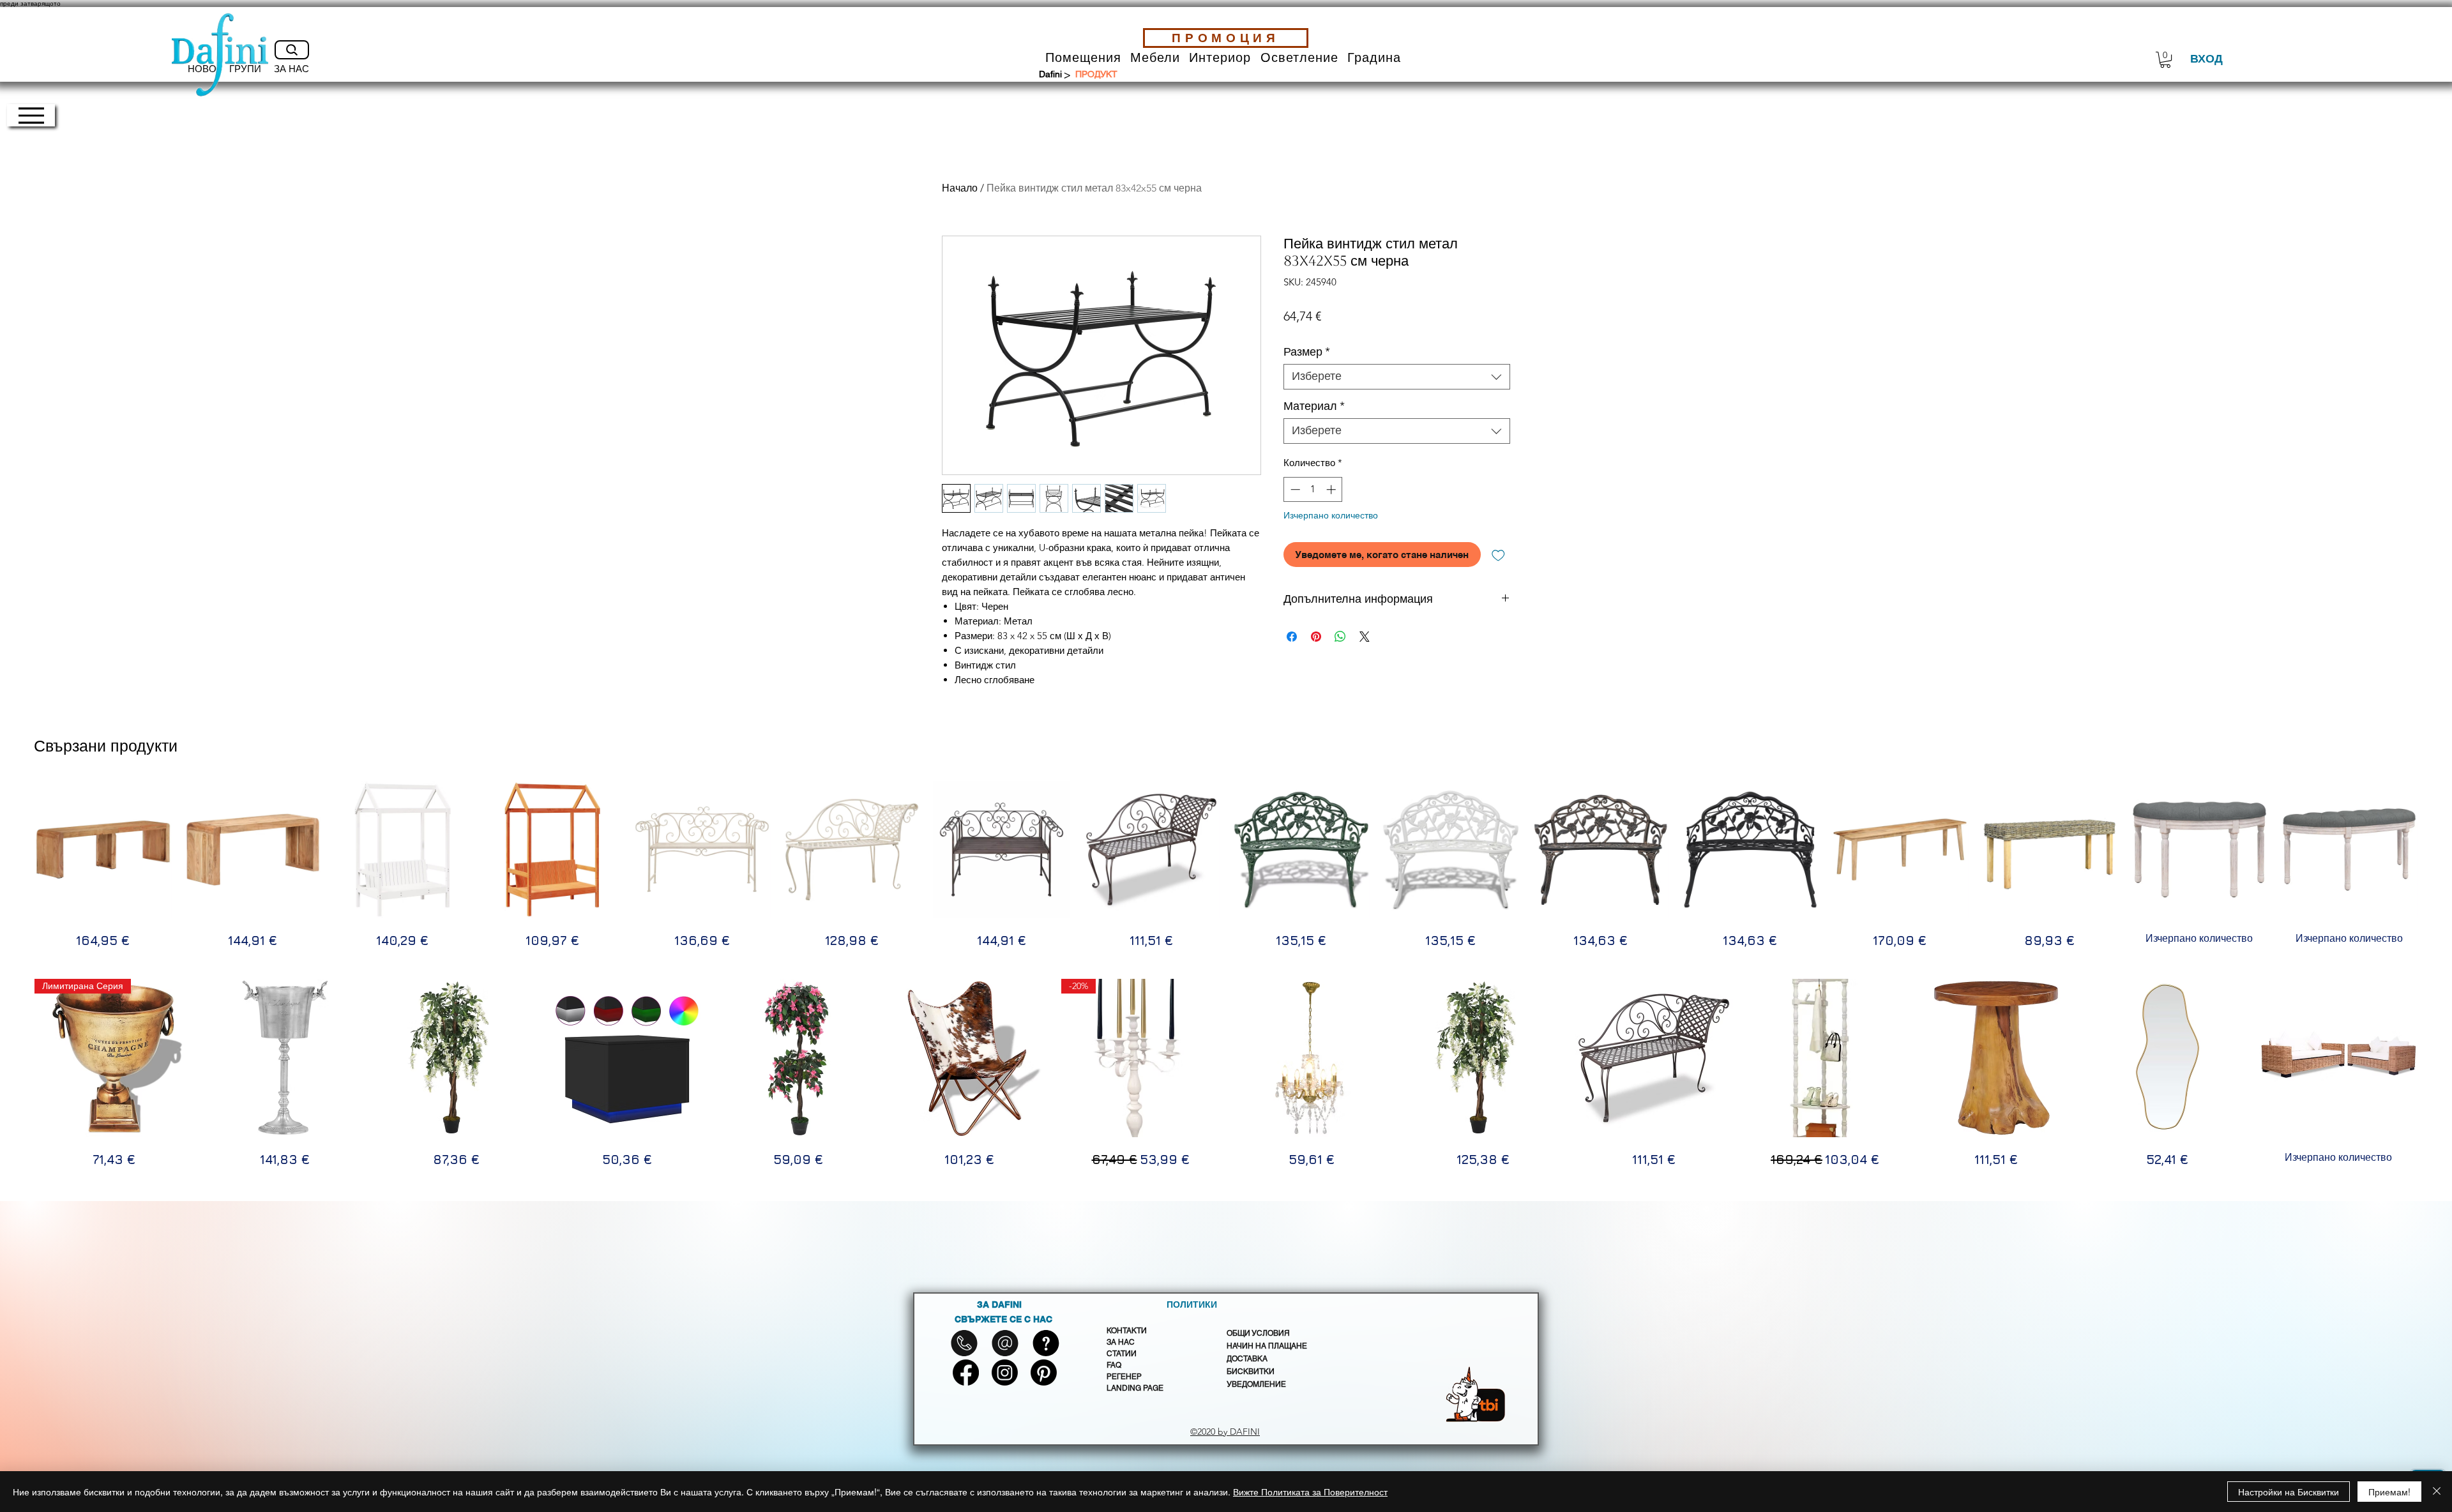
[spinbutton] (1313, 509)
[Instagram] (1005, 1372)
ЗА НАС (1121, 1342)
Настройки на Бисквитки (2289, 1492)
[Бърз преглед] (103, 850)
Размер (1307, 371)
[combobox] (1397, 396)
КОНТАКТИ (1127, 1331)
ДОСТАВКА (1247, 1359)
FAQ (1114, 1365)
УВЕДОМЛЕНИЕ (1256, 1384)
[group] (1226, 866)
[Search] (292, 50)
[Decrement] (1294, 509)
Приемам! (2389, 1492)
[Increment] (1332, 509)
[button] (1083, 58)
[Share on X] (1365, 656)
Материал (1314, 426)
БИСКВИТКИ (1251, 1372)
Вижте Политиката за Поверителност (1310, 1492)
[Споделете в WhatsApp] (1340, 656)
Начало (960, 188)
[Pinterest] (1044, 1372)
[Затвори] (2437, 1492)
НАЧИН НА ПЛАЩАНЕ (1267, 1346)
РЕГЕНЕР (1124, 1377)
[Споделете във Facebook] (1292, 656)
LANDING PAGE (1135, 1388)
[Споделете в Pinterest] (1316, 656)
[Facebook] (966, 1372)
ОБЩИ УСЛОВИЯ (1258, 1333)
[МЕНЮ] (31, 115)
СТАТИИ (1122, 1354)
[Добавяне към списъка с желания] (1498, 574)
